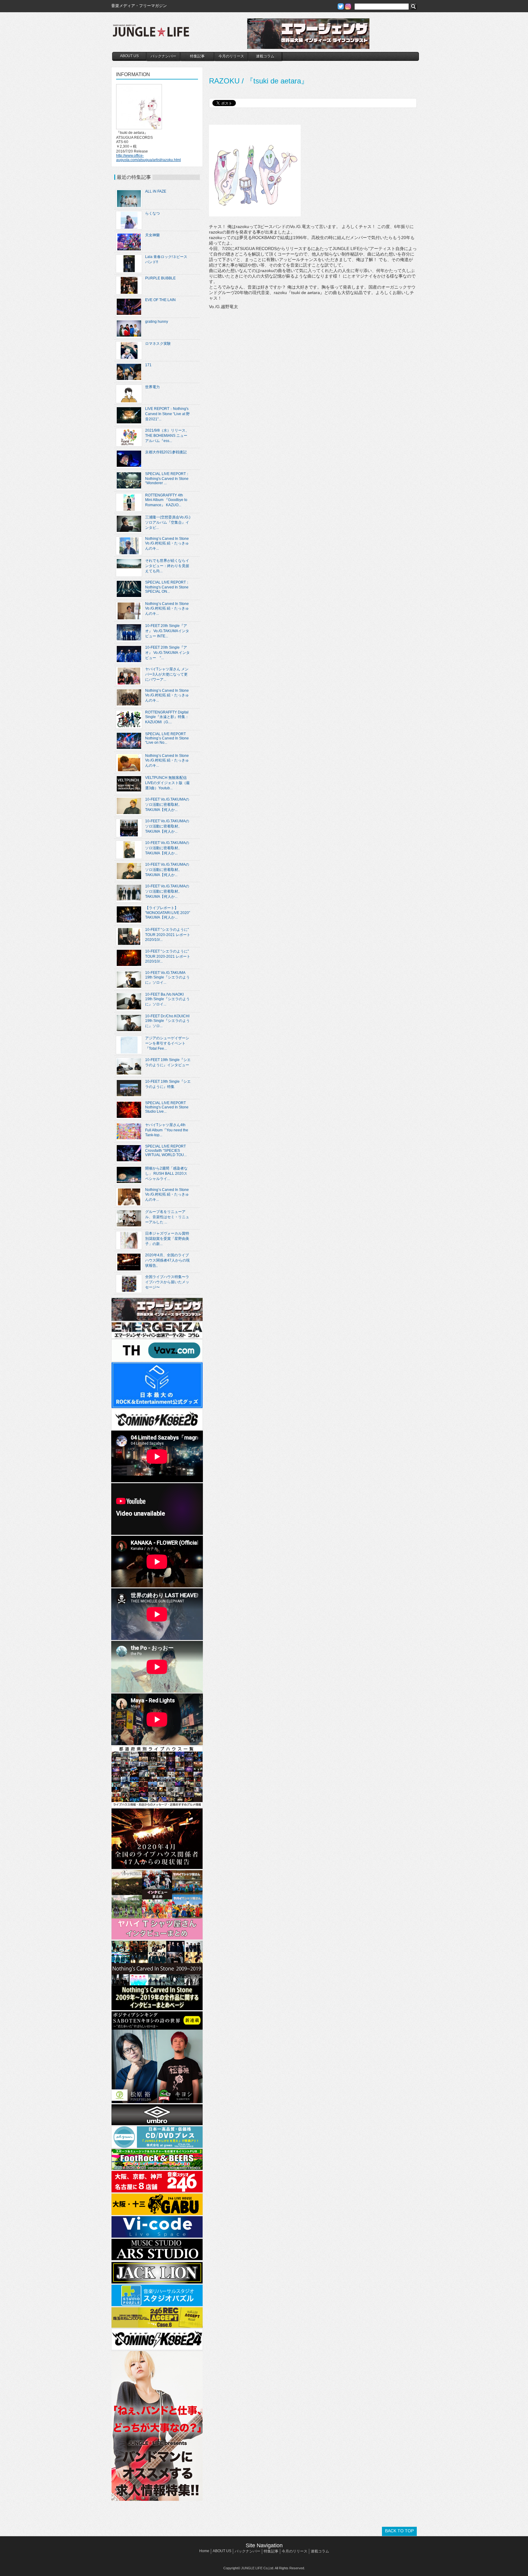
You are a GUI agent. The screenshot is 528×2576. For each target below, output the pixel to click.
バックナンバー (163, 56)
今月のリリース (231, 56)
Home (204, 2551)
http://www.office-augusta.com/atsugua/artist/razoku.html (148, 158)
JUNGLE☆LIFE (151, 34)
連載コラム (265, 56)
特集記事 (197, 56)
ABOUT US (129, 56)
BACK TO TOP (399, 2531)
